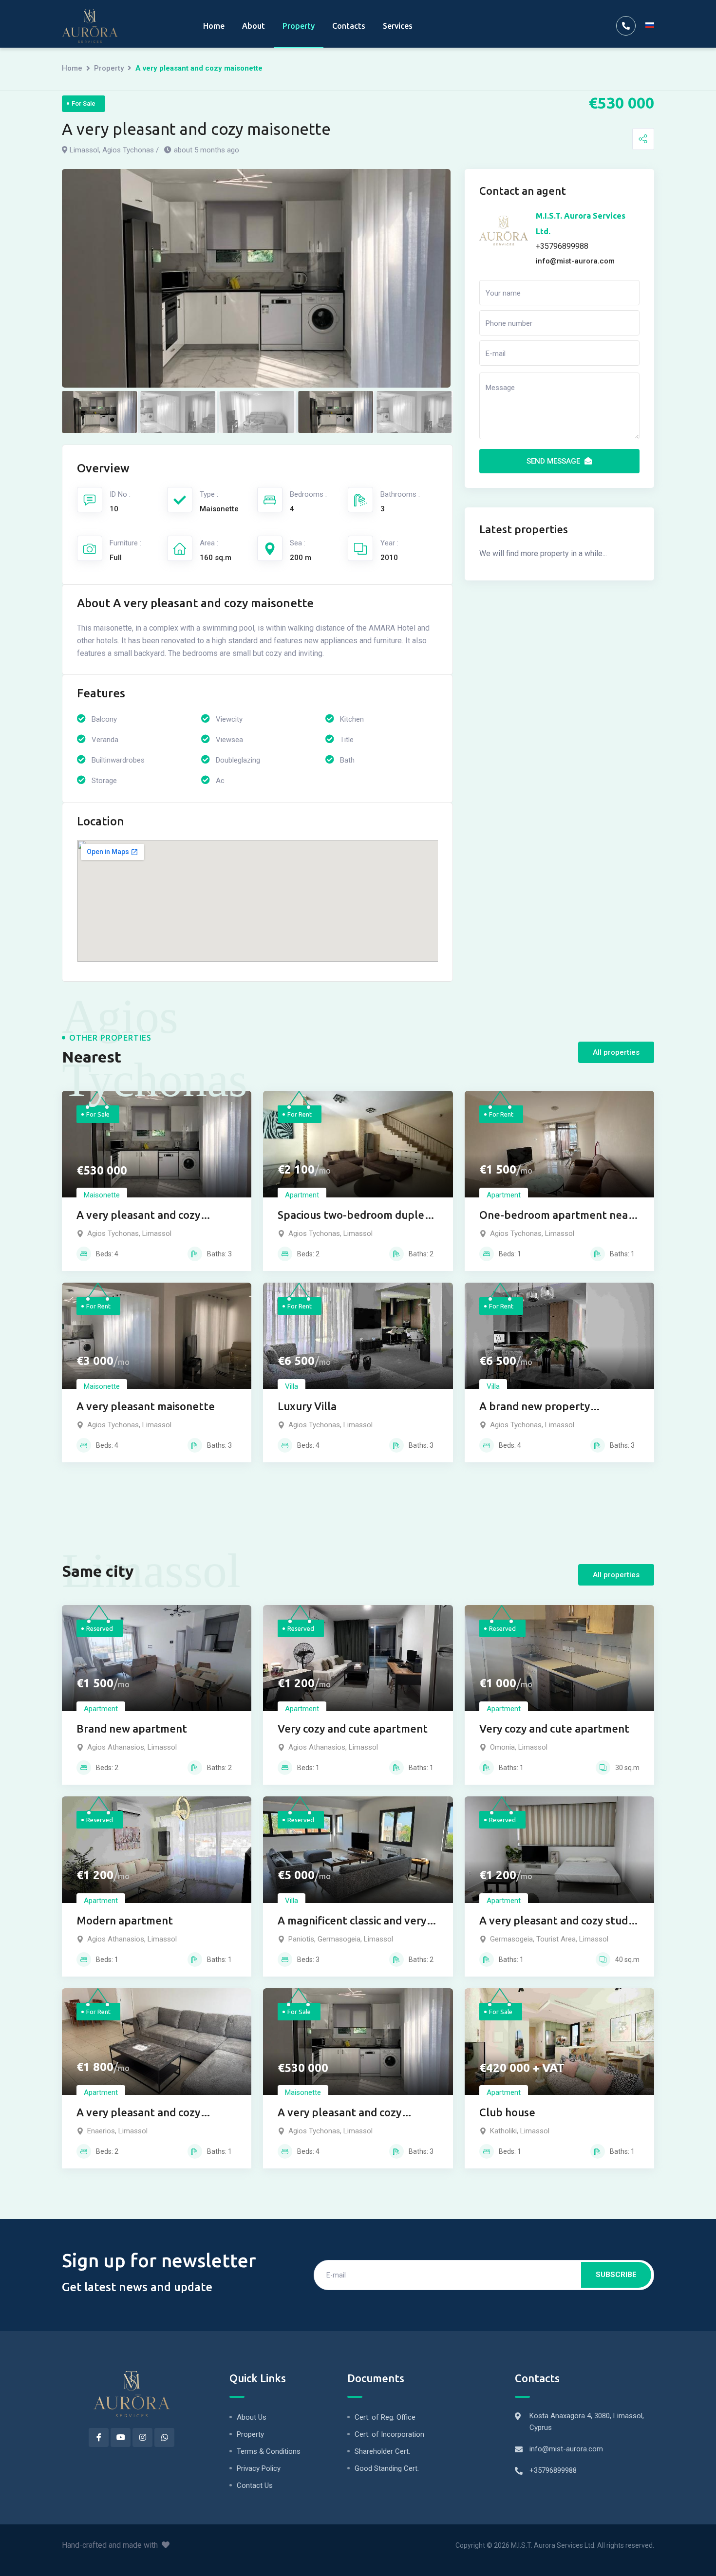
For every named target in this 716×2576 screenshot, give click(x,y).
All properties (616, 1052)
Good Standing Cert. (387, 2468)
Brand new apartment (132, 1728)
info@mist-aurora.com (566, 2449)
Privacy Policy (259, 2468)
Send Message (554, 461)
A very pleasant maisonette (146, 1406)
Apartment (302, 1195)
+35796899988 (553, 2470)
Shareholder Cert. (382, 2451)
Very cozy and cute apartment (353, 1728)
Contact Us (255, 2485)
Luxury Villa (307, 1406)
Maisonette (102, 1195)
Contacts (349, 26)
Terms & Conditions (269, 2451)
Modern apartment (125, 1920)
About (254, 26)
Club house (507, 2112)
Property (299, 26)
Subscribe (616, 2275)
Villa (292, 1386)
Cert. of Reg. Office (385, 2417)
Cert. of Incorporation (389, 2434)
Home (214, 26)
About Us (252, 2417)
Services (398, 26)
